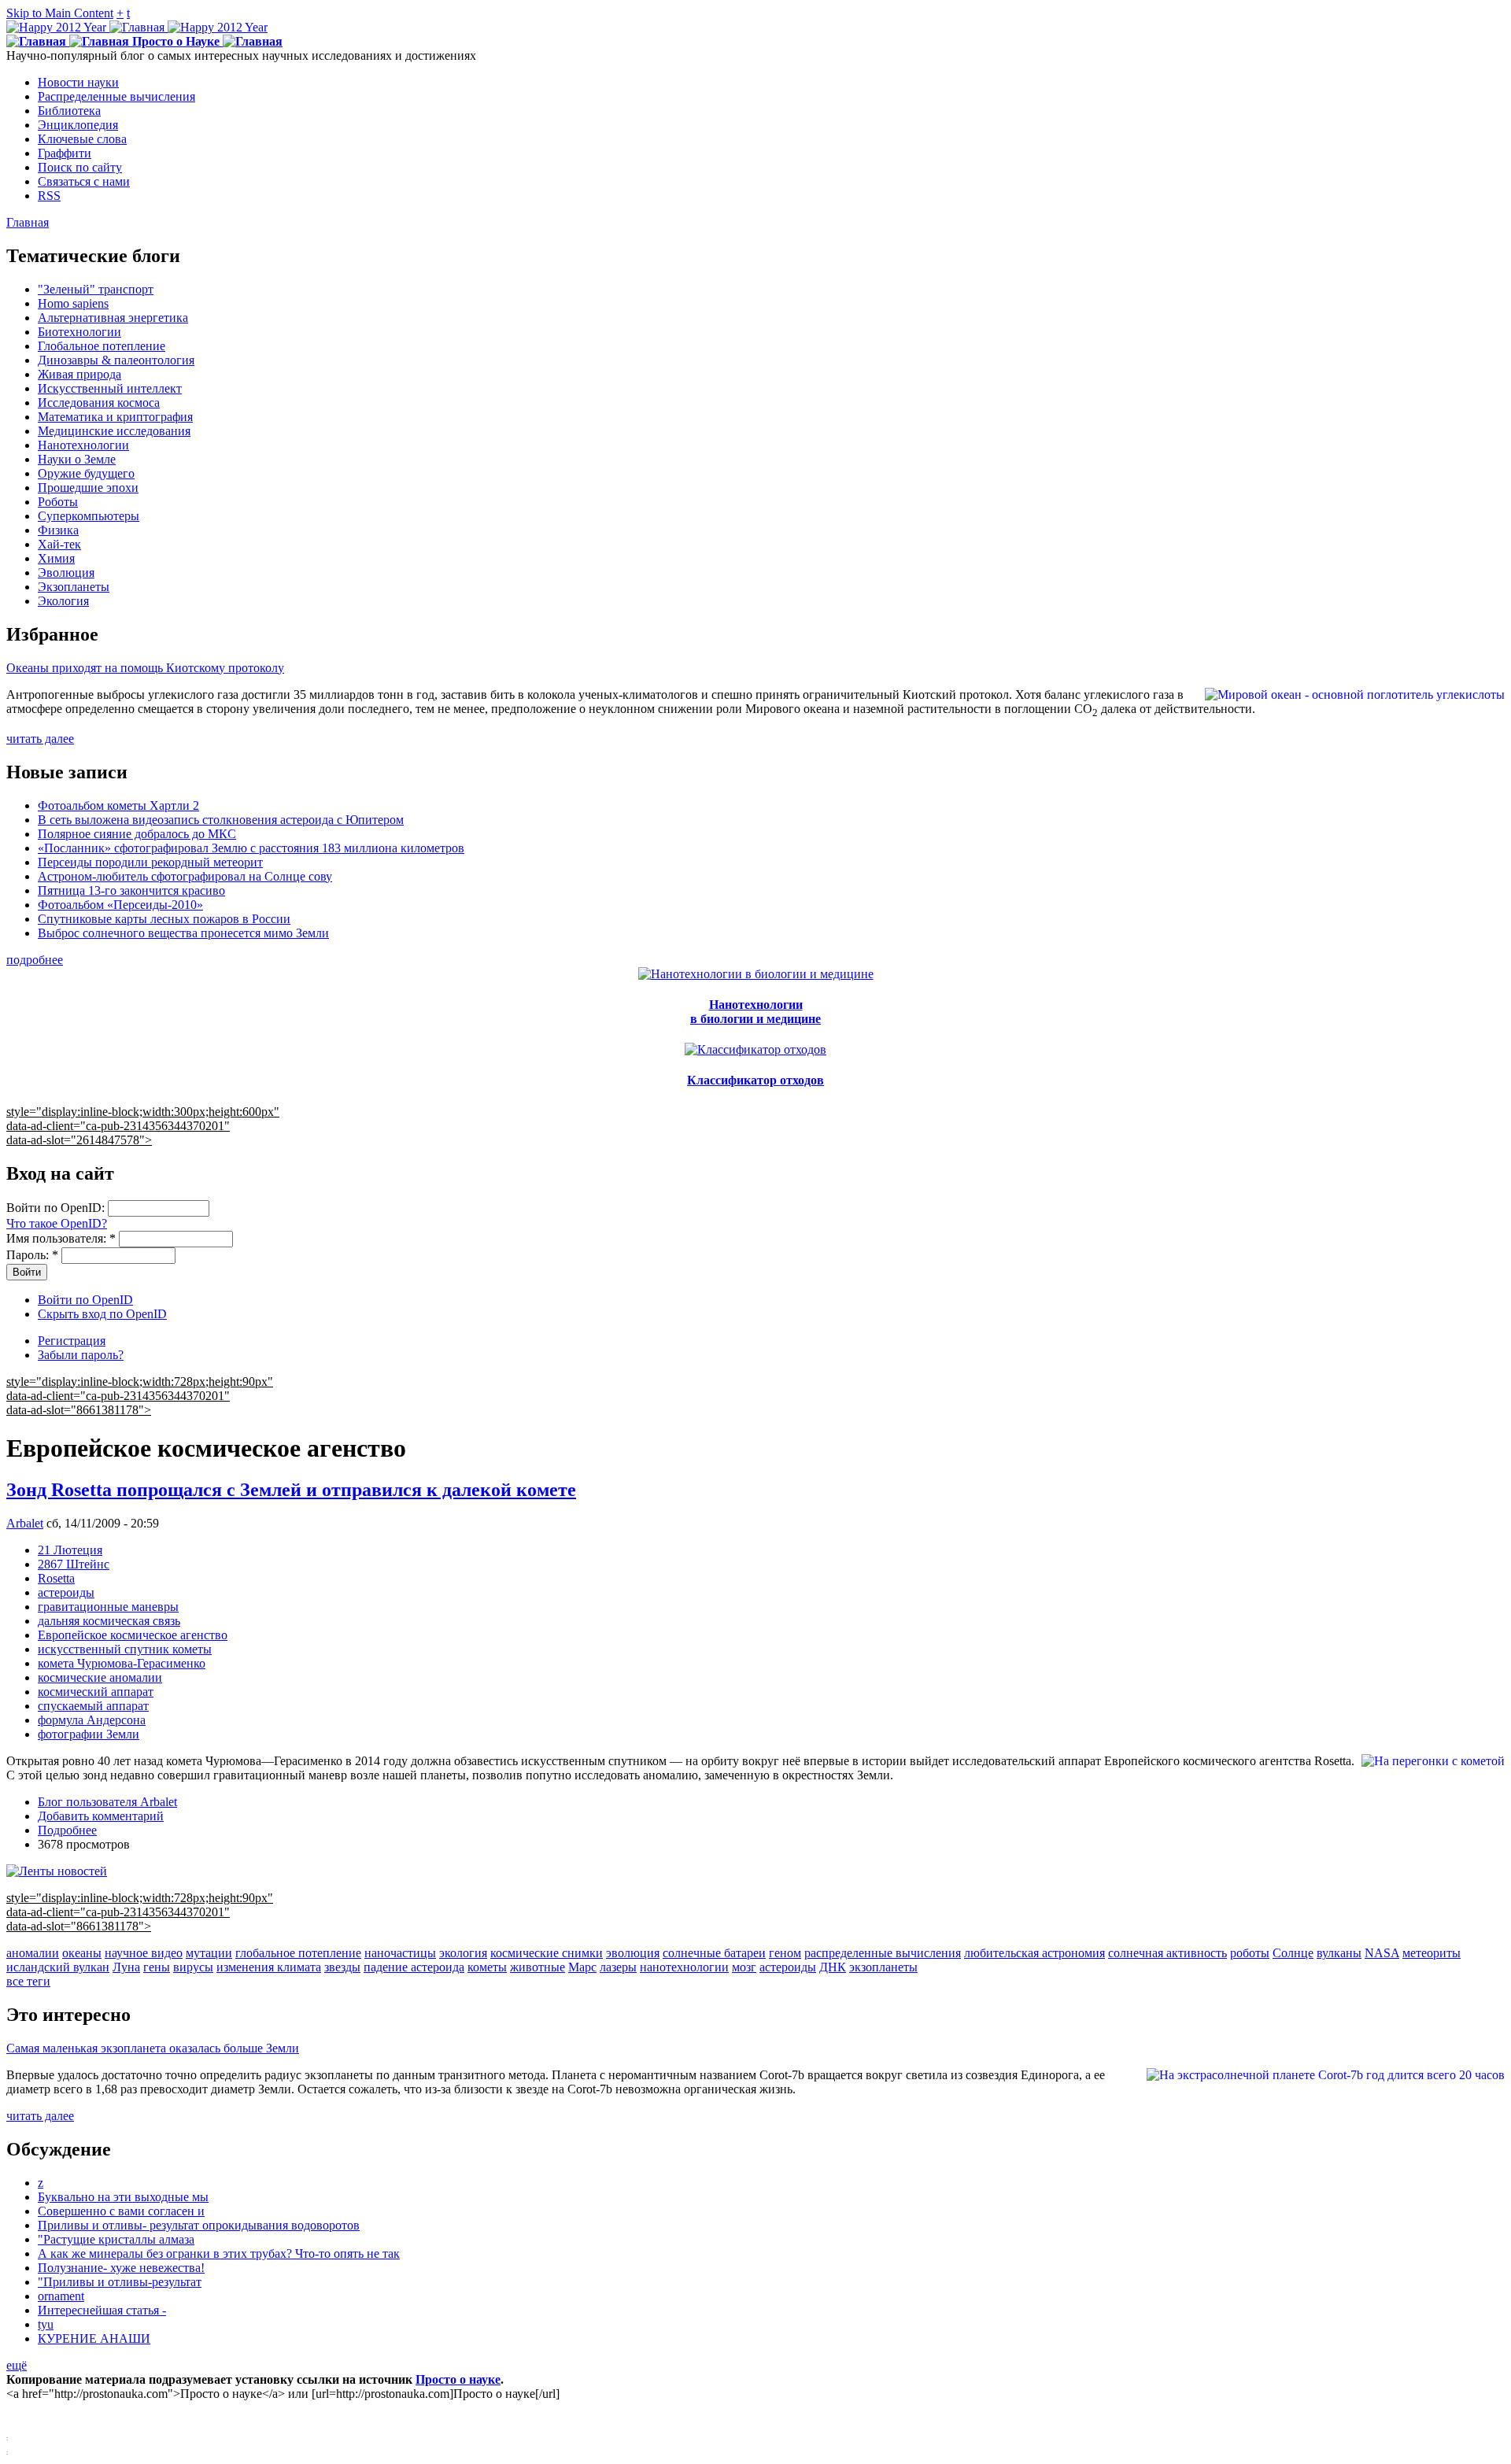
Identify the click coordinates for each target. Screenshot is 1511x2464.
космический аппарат (96, 1692)
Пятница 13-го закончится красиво (131, 890)
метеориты (1432, 1953)
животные (538, 1967)
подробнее (35, 960)
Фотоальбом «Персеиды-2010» (120, 905)
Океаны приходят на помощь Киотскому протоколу (145, 668)
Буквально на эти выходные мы (123, 2197)
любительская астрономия (1034, 1953)
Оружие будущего (86, 473)
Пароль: (32, 1255)
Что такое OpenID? (57, 1223)
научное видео (144, 1953)
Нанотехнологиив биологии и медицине (755, 1012)
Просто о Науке (176, 41)
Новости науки (78, 82)
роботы (1250, 1953)
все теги (28, 1981)
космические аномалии (100, 1677)
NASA (1382, 1953)
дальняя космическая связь (109, 1621)
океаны (82, 1953)
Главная (28, 222)
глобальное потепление (298, 1953)
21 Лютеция (70, 1550)
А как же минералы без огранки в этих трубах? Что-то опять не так (219, 2253)
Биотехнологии (79, 332)
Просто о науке (458, 2379)
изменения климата (269, 1967)
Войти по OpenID (85, 1300)
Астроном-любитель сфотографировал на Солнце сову (185, 876)
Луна (126, 1967)
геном (785, 1953)
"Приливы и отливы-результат (120, 2282)
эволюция (633, 1953)
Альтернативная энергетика (113, 318)
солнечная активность (1167, 1953)
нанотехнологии (684, 1967)
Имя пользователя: (61, 1238)
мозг (744, 1967)
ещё (17, 2365)
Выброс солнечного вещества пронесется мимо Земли (183, 933)
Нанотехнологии (83, 445)
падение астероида (414, 1967)
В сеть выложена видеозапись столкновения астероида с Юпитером (221, 820)
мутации (209, 1953)
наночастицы (400, 1953)
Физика (58, 530)
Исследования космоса (99, 403)
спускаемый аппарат (93, 1706)
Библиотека (69, 111)
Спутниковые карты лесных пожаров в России (164, 919)
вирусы (193, 1967)
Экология (63, 601)
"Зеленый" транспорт (96, 289)
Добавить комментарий (101, 1816)
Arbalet (25, 1523)
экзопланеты (883, 1967)
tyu (46, 2324)
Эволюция (66, 573)
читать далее (40, 739)
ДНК (833, 1967)
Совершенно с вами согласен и (121, 2211)
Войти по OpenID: (57, 1208)
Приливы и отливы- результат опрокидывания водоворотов (199, 2225)
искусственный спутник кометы (125, 1649)
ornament (61, 2296)
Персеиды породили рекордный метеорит (150, 862)
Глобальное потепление (102, 346)
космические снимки (547, 1953)
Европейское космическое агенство (133, 1635)
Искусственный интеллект (110, 388)
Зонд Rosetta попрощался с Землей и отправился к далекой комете (291, 1490)
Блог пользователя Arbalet (107, 1802)
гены (157, 1967)
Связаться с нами (84, 181)
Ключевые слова (82, 139)
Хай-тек (59, 544)
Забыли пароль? (81, 1355)
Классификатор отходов (755, 1080)
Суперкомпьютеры (89, 516)
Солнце (1293, 1953)
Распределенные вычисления (116, 96)
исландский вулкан (58, 1967)
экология (463, 1953)
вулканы (1339, 1953)
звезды (342, 1967)
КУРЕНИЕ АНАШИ (94, 2338)
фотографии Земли (89, 1734)
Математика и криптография (115, 417)
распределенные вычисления (883, 1953)
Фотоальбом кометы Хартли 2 (118, 805)
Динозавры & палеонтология (116, 360)
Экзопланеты (74, 587)
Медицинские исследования (114, 431)
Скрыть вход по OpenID (102, 1314)
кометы (487, 1967)
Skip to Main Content (60, 13)
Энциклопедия (78, 125)
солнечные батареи (714, 1953)
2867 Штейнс (74, 1564)
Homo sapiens (73, 303)
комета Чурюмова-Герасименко (122, 1663)
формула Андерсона (92, 1720)
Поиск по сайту (80, 167)
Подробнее (67, 1830)
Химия (56, 558)
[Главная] (137, 27)
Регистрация (72, 1341)
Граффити (65, 153)
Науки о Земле (77, 459)
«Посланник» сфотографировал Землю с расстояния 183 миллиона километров (251, 848)
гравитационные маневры (108, 1607)
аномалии (33, 1953)
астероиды (66, 1592)
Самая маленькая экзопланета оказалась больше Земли (153, 2048)
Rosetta (56, 1578)
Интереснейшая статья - (102, 2310)
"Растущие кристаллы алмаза (116, 2239)
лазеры (618, 1967)
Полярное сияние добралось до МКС (137, 834)
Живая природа (79, 374)
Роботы (58, 502)
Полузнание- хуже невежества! (121, 2268)
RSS (49, 196)
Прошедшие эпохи (88, 488)
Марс (582, 1967)
